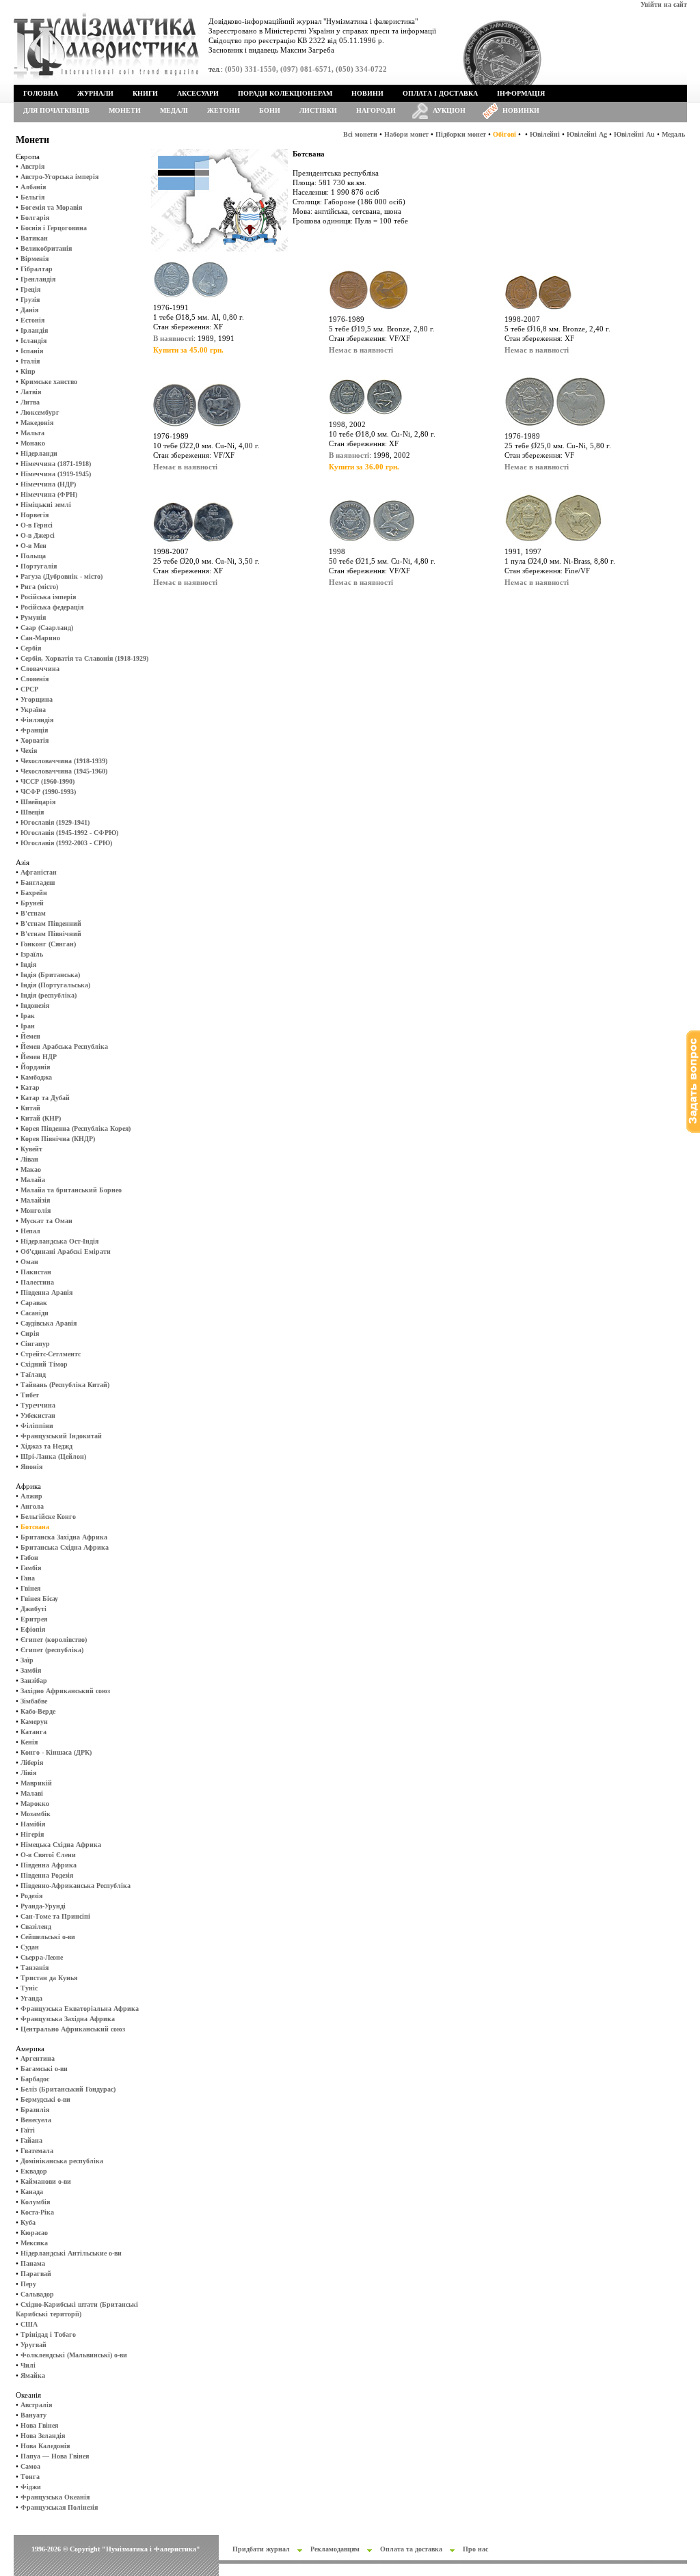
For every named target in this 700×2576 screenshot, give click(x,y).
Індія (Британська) (50, 975)
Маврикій (36, 1783)
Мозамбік (36, 1814)
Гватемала (37, 2151)
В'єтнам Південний (51, 923)
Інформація (521, 93)
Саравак (34, 1303)
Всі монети (360, 134)
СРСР (29, 689)
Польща (33, 556)
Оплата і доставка (440, 93)
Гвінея (30, 1588)
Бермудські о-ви (45, 2099)
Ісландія (33, 341)
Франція (34, 730)
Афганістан (39, 872)
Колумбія (35, 2202)
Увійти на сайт (664, 4)
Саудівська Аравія (49, 1323)
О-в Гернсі (37, 525)
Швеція (32, 812)
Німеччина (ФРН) (49, 494)
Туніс (29, 1988)
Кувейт (31, 1149)
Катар (30, 1087)
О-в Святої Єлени (48, 1855)
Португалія (39, 566)
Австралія (36, 2405)
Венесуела (36, 2120)
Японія (31, 1467)
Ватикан (34, 238)
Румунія (33, 617)
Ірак (28, 1016)
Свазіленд (36, 1927)
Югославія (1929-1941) (55, 822)
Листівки (318, 110)
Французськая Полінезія (59, 2507)
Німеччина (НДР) (48, 484)
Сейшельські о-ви (48, 1937)
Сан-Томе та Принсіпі (55, 1916)
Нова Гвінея (39, 2425)
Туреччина (38, 1405)
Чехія (29, 751)
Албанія (33, 187)
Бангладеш (38, 882)
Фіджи (31, 2487)
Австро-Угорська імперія (59, 177)
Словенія (35, 679)
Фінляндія (37, 720)
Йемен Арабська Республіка (64, 1046)
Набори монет (406, 134)
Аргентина (38, 2058)
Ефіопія (33, 1629)
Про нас (475, 2549)
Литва (30, 402)
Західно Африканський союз (65, 1691)
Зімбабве (34, 1701)
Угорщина (37, 699)
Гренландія (38, 279)
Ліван (29, 1159)
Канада (32, 2192)
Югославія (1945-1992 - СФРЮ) (69, 833)
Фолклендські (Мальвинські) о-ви (74, 2355)
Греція (30, 289)
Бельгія (32, 197)
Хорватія (35, 740)
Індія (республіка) (49, 995)
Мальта (32, 433)
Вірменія (35, 259)
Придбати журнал (261, 2549)
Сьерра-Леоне (42, 1957)
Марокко (35, 1804)
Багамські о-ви (44, 2069)
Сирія (30, 1333)
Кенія (29, 1742)
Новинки (521, 110)
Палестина (37, 1282)
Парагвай (36, 2274)
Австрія (32, 166)
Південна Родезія (47, 1875)
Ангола (32, 1506)
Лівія (28, 1773)
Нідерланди (39, 453)
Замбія (31, 1670)
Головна (41, 93)
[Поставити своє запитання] (693, 1131)
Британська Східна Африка (65, 1547)
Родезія (31, 1896)
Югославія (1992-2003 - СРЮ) (66, 843)
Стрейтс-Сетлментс (51, 1354)
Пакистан (36, 1272)
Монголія (36, 1210)
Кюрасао (34, 2233)
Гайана (31, 2140)
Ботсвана (35, 1527)
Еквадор (34, 2171)
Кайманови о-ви (46, 2181)
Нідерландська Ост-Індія (59, 1241)
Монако (33, 443)
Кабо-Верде (38, 1711)
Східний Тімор (44, 1364)
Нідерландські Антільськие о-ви (71, 2253)
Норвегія (35, 515)
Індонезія (35, 1005)
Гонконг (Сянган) (48, 944)
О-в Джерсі (38, 535)
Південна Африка (49, 1865)
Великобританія (46, 248)
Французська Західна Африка (68, 2019)
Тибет (30, 1395)
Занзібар (34, 1681)
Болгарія (35, 218)
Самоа (30, 2466)
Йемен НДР (39, 1057)
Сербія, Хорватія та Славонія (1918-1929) (84, 658)
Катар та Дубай (45, 1098)
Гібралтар (37, 269)
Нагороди (376, 110)
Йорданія (35, 1067)
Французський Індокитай (61, 1436)
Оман (29, 1262)
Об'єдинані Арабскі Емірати (66, 1251)
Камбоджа (36, 1077)
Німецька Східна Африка (61, 1845)
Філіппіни (37, 1426)
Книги (145, 93)
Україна (33, 710)
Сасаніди (35, 1313)
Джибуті (33, 1609)
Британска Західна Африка (64, 1537)
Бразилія (35, 2110)
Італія (30, 361)
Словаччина (40, 669)
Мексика (34, 2243)
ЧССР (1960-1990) (48, 781)
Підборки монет (461, 134)
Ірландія (34, 330)
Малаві (32, 1793)
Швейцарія (38, 802)
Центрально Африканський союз (73, 2029)
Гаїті (28, 2130)
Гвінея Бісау (39, 1599)
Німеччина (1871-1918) (56, 464)
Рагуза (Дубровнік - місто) (62, 576)
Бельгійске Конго (48, 1517)
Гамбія (31, 1568)
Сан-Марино (40, 638)
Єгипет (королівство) (54, 1640)
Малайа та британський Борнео (71, 1190)
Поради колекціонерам (285, 93)
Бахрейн (34, 893)
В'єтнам (33, 913)
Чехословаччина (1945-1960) (64, 771)
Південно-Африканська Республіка (76, 1886)
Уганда (31, 1998)
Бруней (32, 903)
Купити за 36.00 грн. (364, 467)
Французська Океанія (55, 2497)
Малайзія (35, 1200)
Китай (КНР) (41, 1118)
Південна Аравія (46, 1292)
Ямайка (33, 2375)
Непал (30, 1231)
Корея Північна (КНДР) (58, 1139)
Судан (30, 1947)
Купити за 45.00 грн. (188, 350)
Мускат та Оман (46, 1221)
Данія (29, 310)
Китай (30, 1108)
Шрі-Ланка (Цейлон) (53, 1456)
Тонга (30, 2477)
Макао (31, 1169)
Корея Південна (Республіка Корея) (76, 1128)
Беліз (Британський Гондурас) (68, 2089)
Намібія (33, 1824)
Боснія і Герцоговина (54, 228)
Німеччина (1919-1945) (56, 474)
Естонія (32, 320)
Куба (28, 2222)
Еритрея (34, 1619)
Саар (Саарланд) (47, 628)
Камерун (34, 1722)
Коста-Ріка (37, 2212)
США (29, 2324)
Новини (367, 93)
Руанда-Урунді (43, 1906)
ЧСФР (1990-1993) (48, 792)
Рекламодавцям (335, 2549)
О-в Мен (33, 546)
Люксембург (40, 412)
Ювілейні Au (634, 134)
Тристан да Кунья (49, 1978)
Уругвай (33, 2345)
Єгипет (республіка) (52, 1650)
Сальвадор (37, 2294)
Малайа (33, 1180)
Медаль (673, 134)
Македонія (37, 423)
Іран (28, 1026)
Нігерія (32, 1834)
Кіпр (28, 371)
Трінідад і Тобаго (48, 2334)
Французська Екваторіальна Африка (80, 2009)
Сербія (31, 648)
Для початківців (56, 110)
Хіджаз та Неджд (46, 1446)
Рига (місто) (39, 587)
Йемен (30, 1036)
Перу (28, 2284)
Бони (270, 110)
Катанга (33, 1732)
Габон (29, 1558)
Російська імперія (48, 597)
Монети (125, 110)
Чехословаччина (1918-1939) (64, 761)
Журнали (95, 93)
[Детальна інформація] (191, 300)
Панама (33, 2263)
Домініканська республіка (62, 2161)
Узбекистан (38, 1415)
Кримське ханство (49, 382)
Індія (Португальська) (55, 985)
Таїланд (33, 1374)
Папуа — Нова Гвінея (55, 2456)
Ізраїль (32, 954)
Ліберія (32, 1763)
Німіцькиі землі (46, 505)
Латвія (31, 392)
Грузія (30, 300)
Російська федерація (52, 607)
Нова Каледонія (45, 2446)
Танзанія (35, 1968)
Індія (28, 964)
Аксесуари (198, 93)
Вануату (33, 2415)
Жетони (224, 110)
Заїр (27, 1660)
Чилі (28, 2365)
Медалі (174, 110)
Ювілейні (545, 134)
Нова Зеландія (43, 2436)
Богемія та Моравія (51, 207)
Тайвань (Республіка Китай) (65, 1385)
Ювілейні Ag (587, 134)
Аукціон (449, 110)
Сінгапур (35, 1344)
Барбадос (35, 2079)
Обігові (504, 134)
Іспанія (32, 351)
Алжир (31, 1496)
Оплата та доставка (411, 2549)
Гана (28, 1578)
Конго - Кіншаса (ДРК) (56, 1752)
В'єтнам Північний (51, 934)
